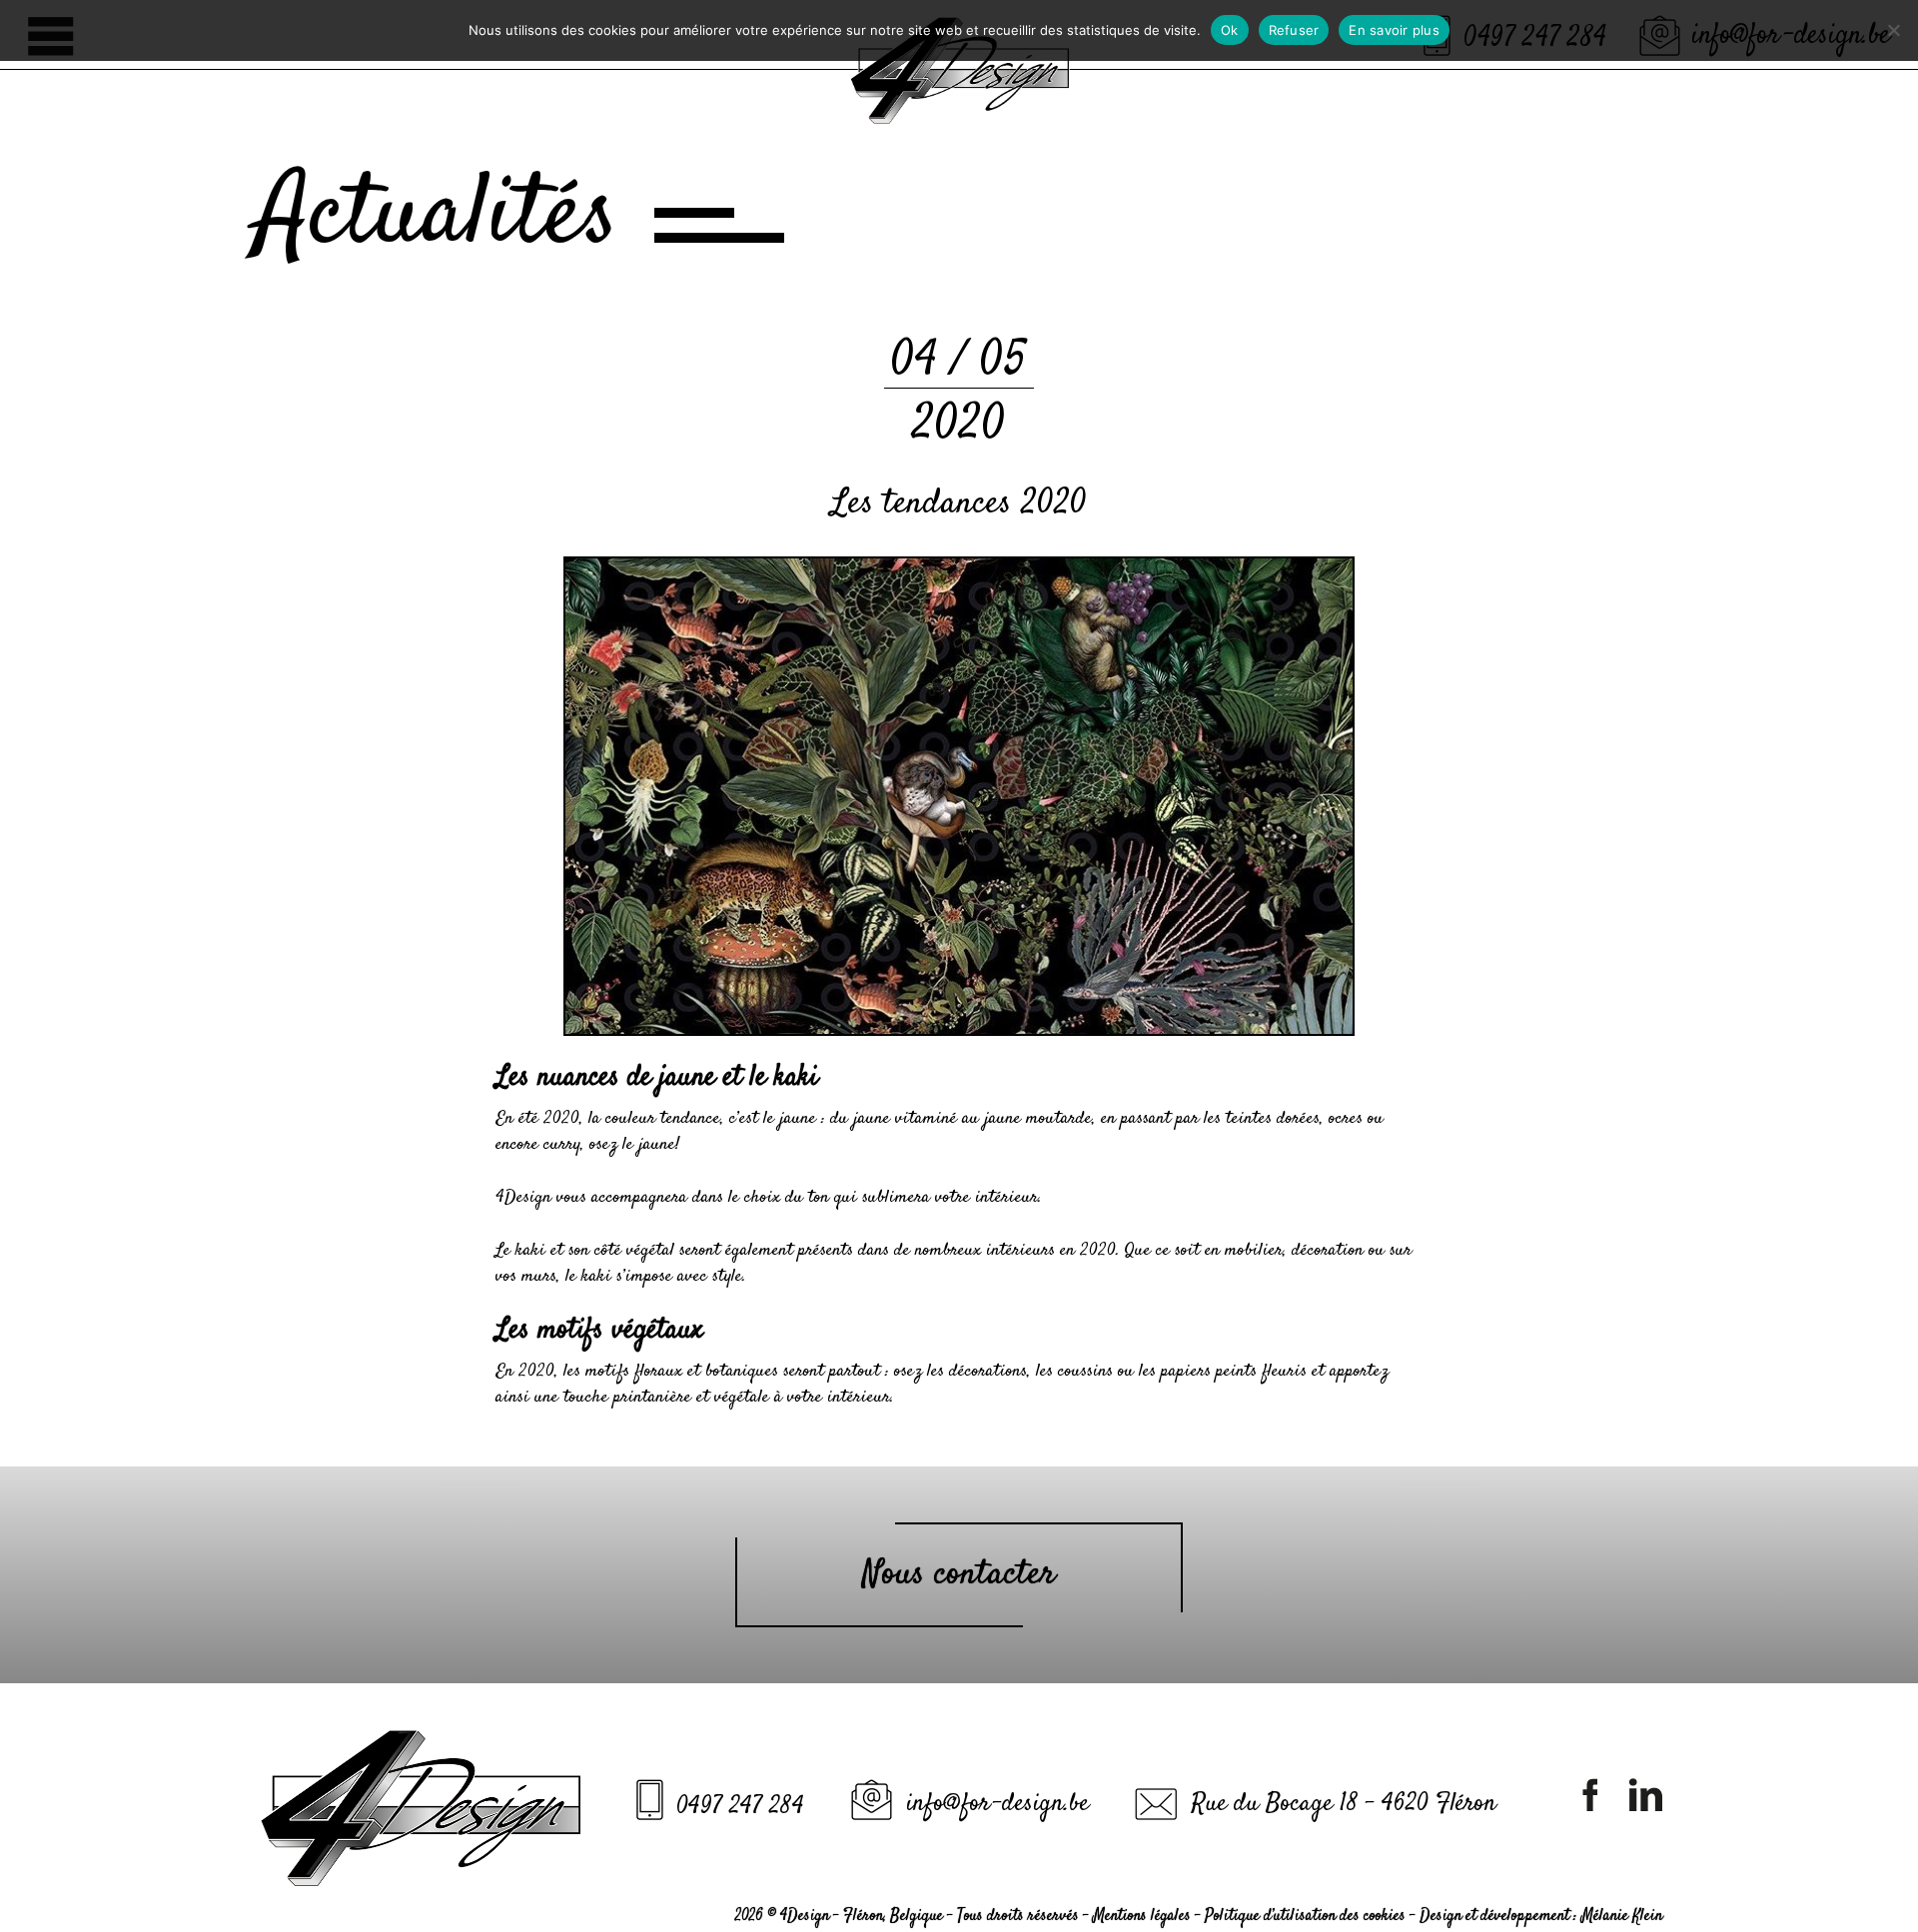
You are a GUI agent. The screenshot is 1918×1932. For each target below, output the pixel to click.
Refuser (1294, 30)
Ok (1230, 30)
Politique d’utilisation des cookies (1305, 1917)
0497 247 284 (740, 1807)
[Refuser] (1893, 30)
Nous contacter (959, 1574)
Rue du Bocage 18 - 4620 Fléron (1344, 1804)
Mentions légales (1142, 1917)
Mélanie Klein (1622, 1917)
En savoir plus (1394, 30)
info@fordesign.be (997, 1804)
